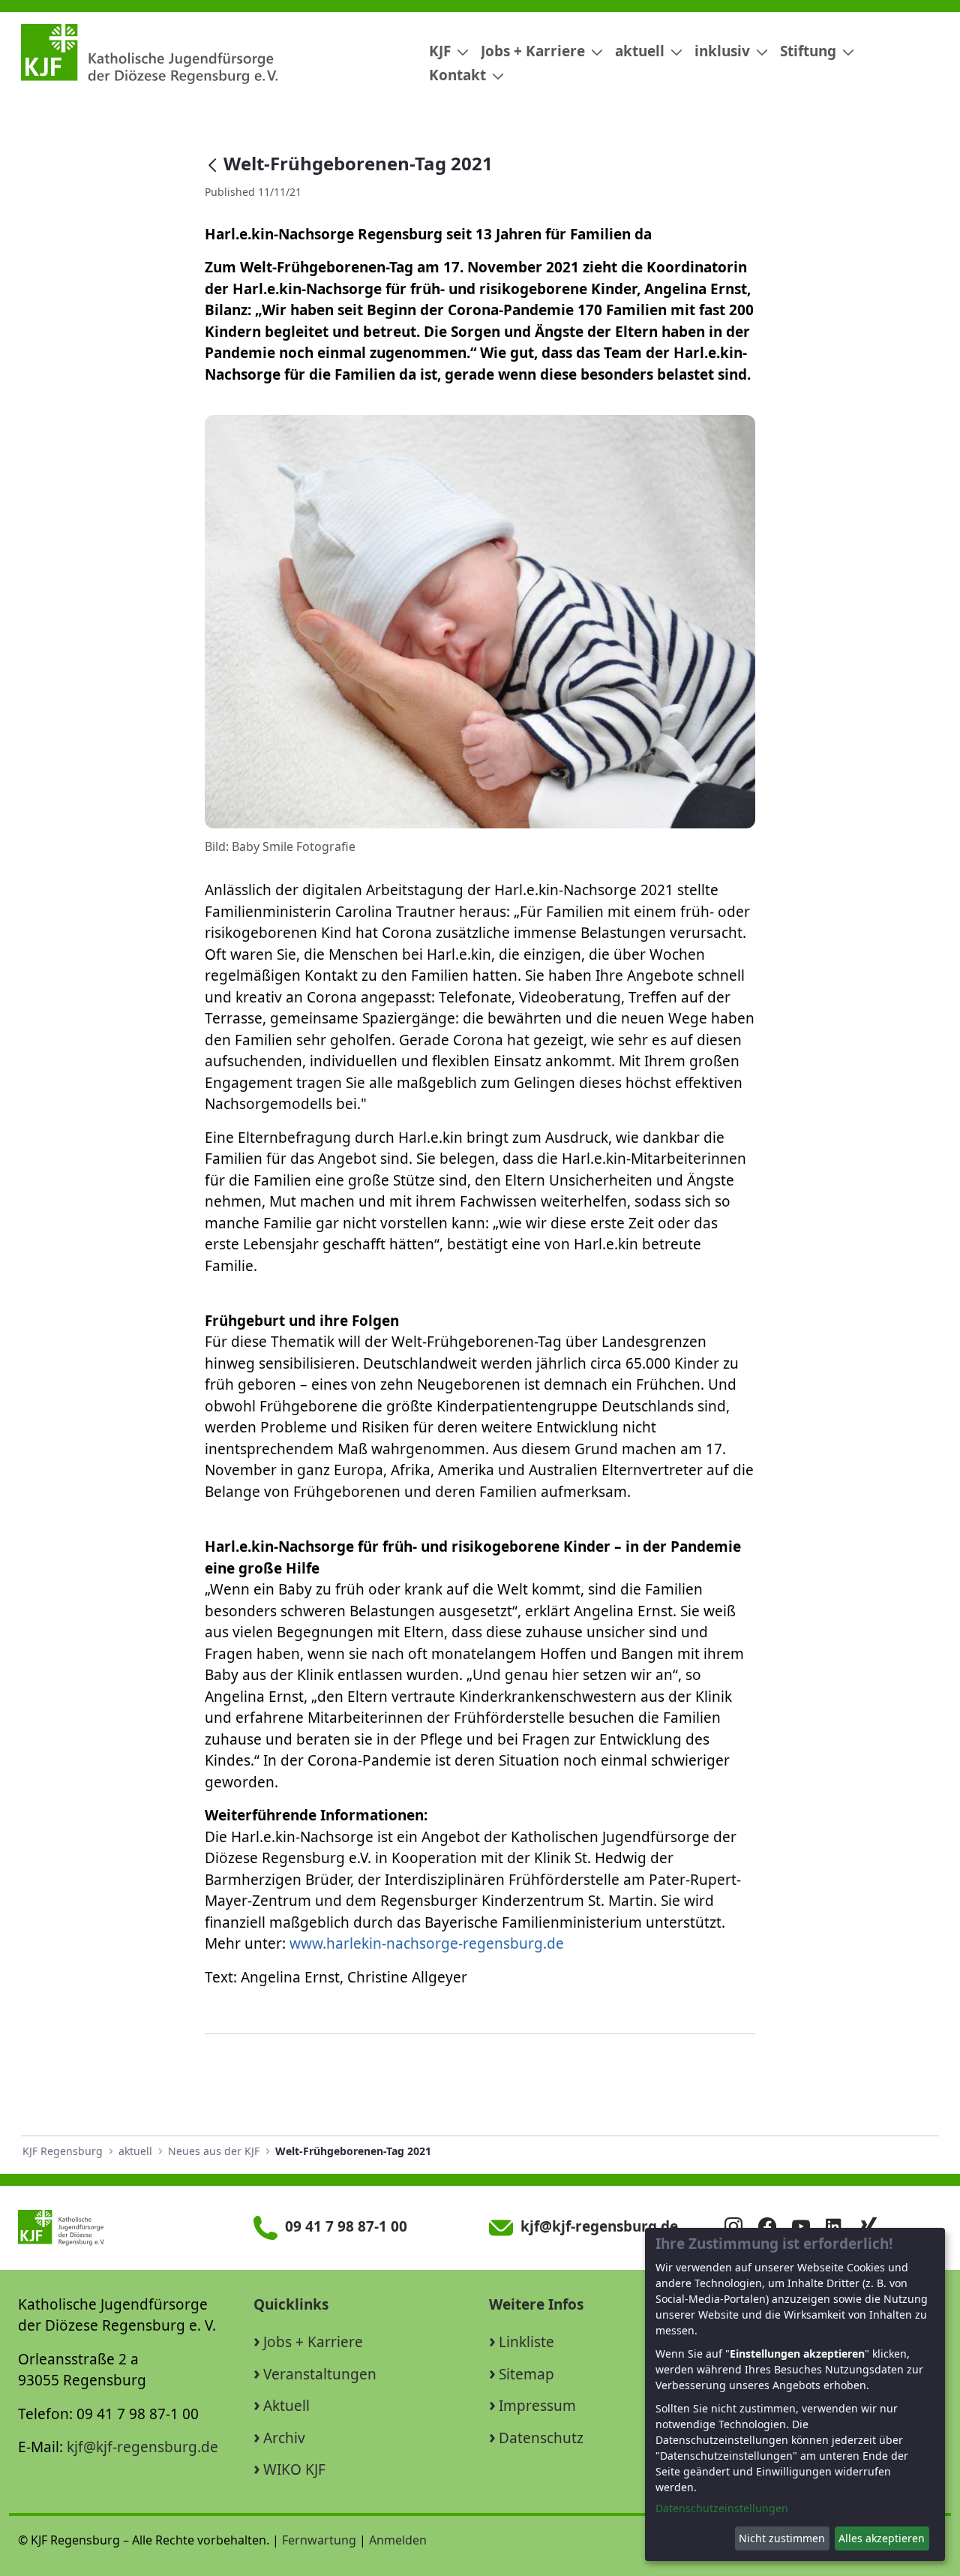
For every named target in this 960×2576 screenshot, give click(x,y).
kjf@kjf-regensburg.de (142, 2447)
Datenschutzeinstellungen (722, 2508)
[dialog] (795, 2394)
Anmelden (398, 2540)
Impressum (537, 2406)
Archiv (284, 2438)
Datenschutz (541, 2438)
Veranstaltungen (320, 2374)
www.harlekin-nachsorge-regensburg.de (427, 1943)
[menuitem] (443, 51)
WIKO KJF (294, 2469)
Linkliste (526, 2342)
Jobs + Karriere (313, 2342)
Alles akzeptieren (882, 2538)
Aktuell (286, 2406)
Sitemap (526, 2374)
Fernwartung (319, 2540)
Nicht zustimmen (782, 2538)
